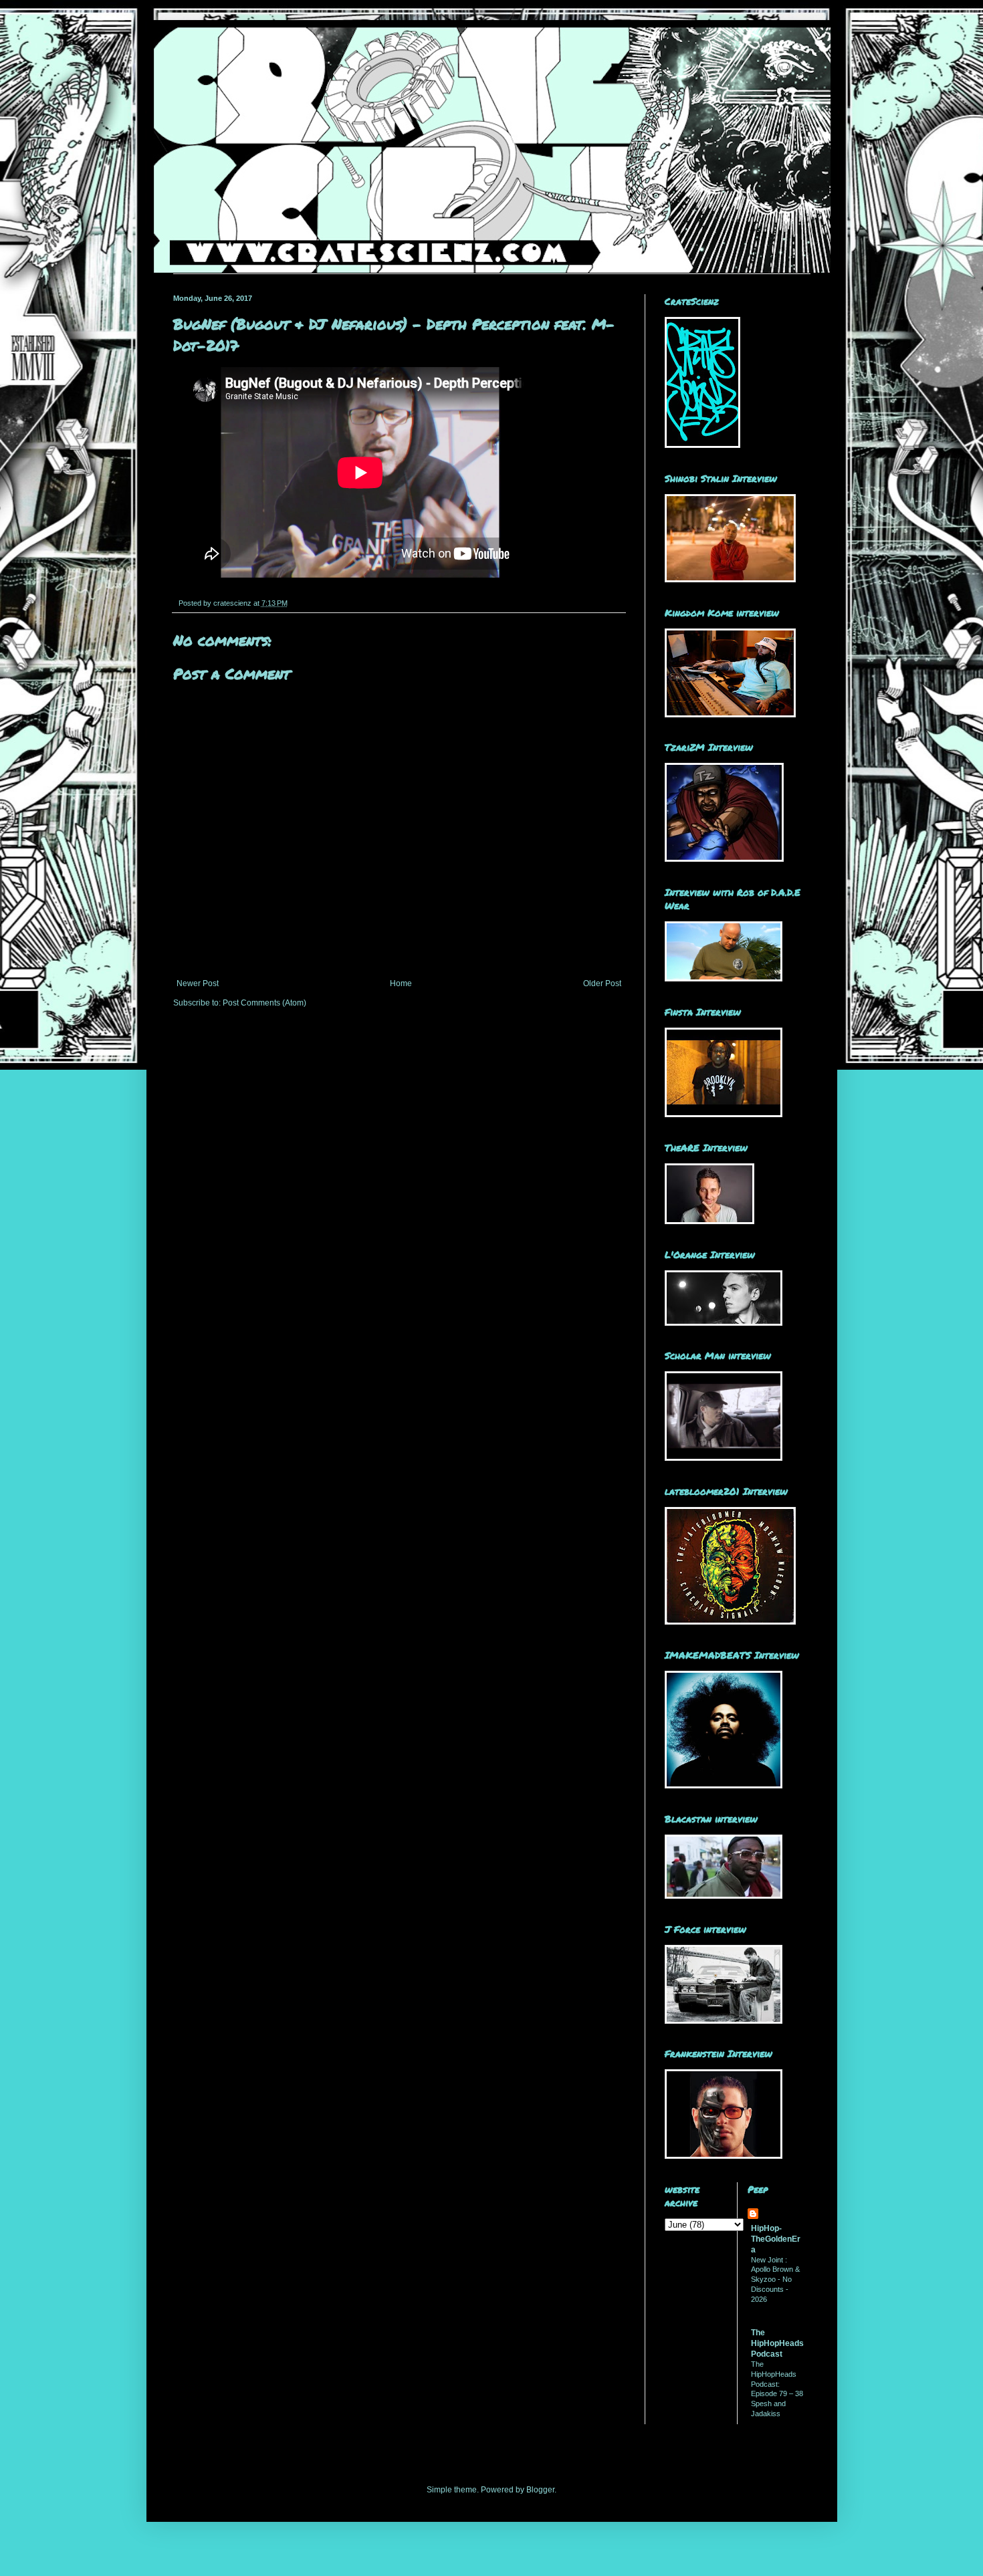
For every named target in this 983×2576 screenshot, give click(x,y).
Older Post (602, 983)
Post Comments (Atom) (264, 1003)
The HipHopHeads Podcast (777, 2343)
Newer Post (198, 983)
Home (401, 983)
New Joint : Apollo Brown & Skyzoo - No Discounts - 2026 (775, 2279)
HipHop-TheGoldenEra (776, 2239)
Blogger (540, 2490)
